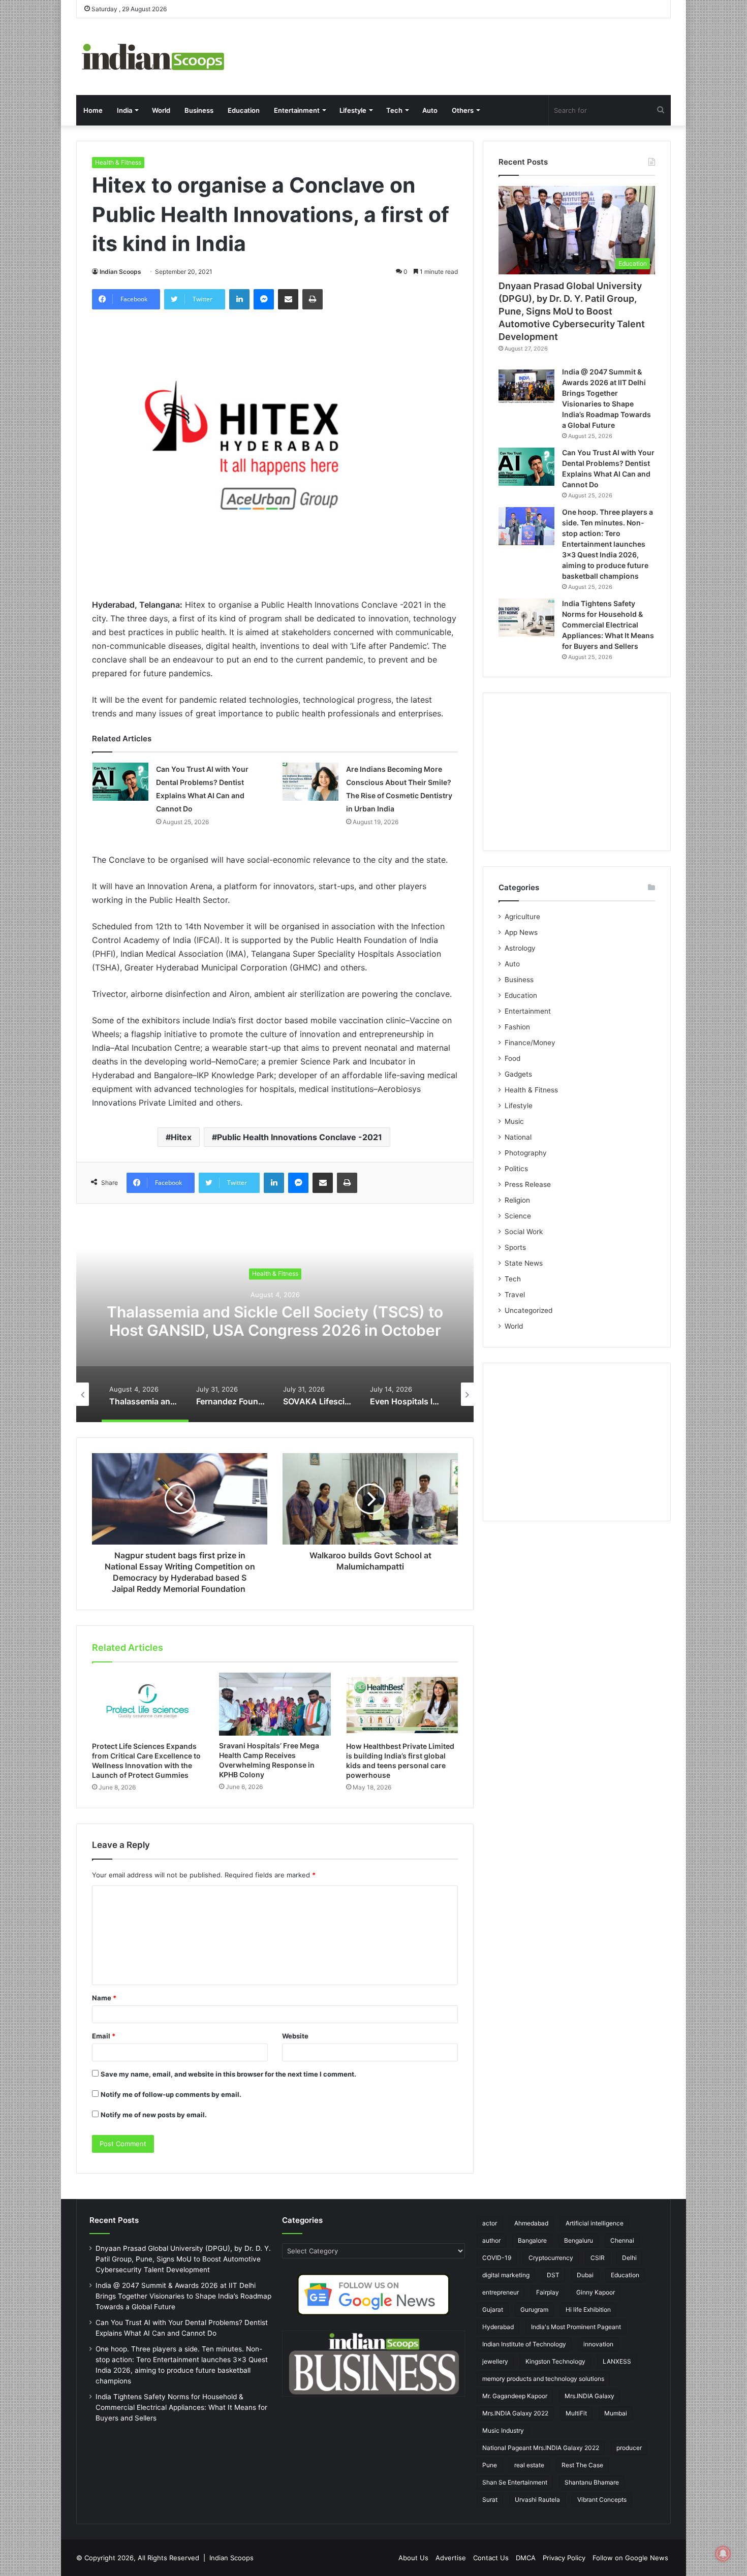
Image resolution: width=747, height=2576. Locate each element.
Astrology (520, 948)
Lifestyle (353, 110)
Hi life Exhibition (588, 2310)
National (518, 1137)
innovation (598, 2344)
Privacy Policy (564, 2558)
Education (244, 110)
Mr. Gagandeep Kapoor (515, 2396)
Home (93, 110)
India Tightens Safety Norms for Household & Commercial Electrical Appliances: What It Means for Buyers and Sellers (608, 625)
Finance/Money (530, 1043)
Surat (490, 2500)
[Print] (313, 299)
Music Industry (503, 2430)
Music (514, 1121)
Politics (516, 1169)
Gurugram (534, 2310)
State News (524, 1263)
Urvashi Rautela (537, 2500)
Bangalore (532, 2240)
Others (463, 110)
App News (521, 932)
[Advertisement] (577, 772)
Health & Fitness (118, 162)
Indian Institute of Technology (524, 2344)
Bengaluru (579, 2240)
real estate (529, 2465)
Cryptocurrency (551, 2258)
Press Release (528, 1184)
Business (199, 110)
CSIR (598, 2258)
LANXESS (617, 2361)
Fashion (517, 1027)
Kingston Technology (555, 2361)
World (161, 110)
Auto (430, 110)
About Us (413, 2558)
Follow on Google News (630, 2558)
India (124, 110)
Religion (517, 1200)
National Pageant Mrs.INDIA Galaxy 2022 (541, 2448)
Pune (490, 2465)
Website (295, 2036)
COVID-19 (497, 2258)
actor (490, 2223)
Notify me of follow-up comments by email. (171, 2094)
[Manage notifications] (723, 2554)
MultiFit (576, 2413)
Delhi (629, 2258)
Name (104, 1998)
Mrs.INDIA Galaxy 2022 (515, 2413)
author (491, 2240)
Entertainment (297, 110)
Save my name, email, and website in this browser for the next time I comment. (228, 2074)
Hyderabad (498, 2327)
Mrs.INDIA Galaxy (589, 2396)
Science (518, 1216)
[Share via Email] (288, 299)
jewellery (495, 2361)
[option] (275, 1321)
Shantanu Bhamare (592, 2482)
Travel (515, 1295)
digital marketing (506, 2275)
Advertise (451, 2558)
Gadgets (518, 1074)
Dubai (585, 2275)
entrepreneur (501, 2292)
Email (104, 2036)
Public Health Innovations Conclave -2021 (300, 1137)
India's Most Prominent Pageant (576, 2327)
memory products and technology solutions (543, 2379)
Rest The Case (582, 2465)
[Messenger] (264, 299)
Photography (526, 1153)
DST (553, 2275)
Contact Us (491, 2558)
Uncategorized (528, 1310)
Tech (394, 110)
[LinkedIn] (239, 299)
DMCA (526, 2558)
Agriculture (522, 917)
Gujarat (493, 2310)
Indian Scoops (120, 272)
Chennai (622, 2240)
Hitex (181, 1137)
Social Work (524, 1232)
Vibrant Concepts (602, 2500)
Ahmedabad (531, 2223)
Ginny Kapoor (596, 2292)
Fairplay (548, 2292)
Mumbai (616, 2413)
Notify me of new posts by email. (154, 2115)
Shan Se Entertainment (515, 2482)
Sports (515, 1247)
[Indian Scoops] (152, 57)
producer (629, 2448)
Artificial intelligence (595, 2223)
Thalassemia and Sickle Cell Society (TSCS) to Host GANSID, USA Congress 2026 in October (275, 1321)
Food (512, 1058)
